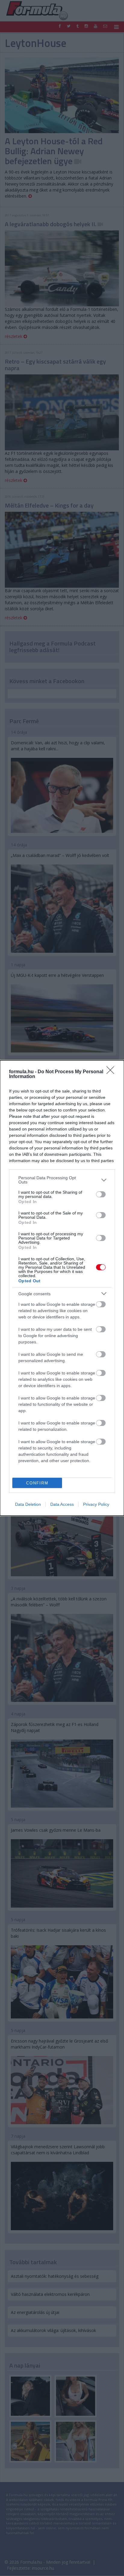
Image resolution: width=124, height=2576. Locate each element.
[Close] (112, 1072)
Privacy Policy (96, 1504)
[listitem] (62, 1180)
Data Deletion (28, 1504)
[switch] (101, 1194)
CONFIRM (37, 1483)
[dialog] (62, 1288)
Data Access (62, 1504)
